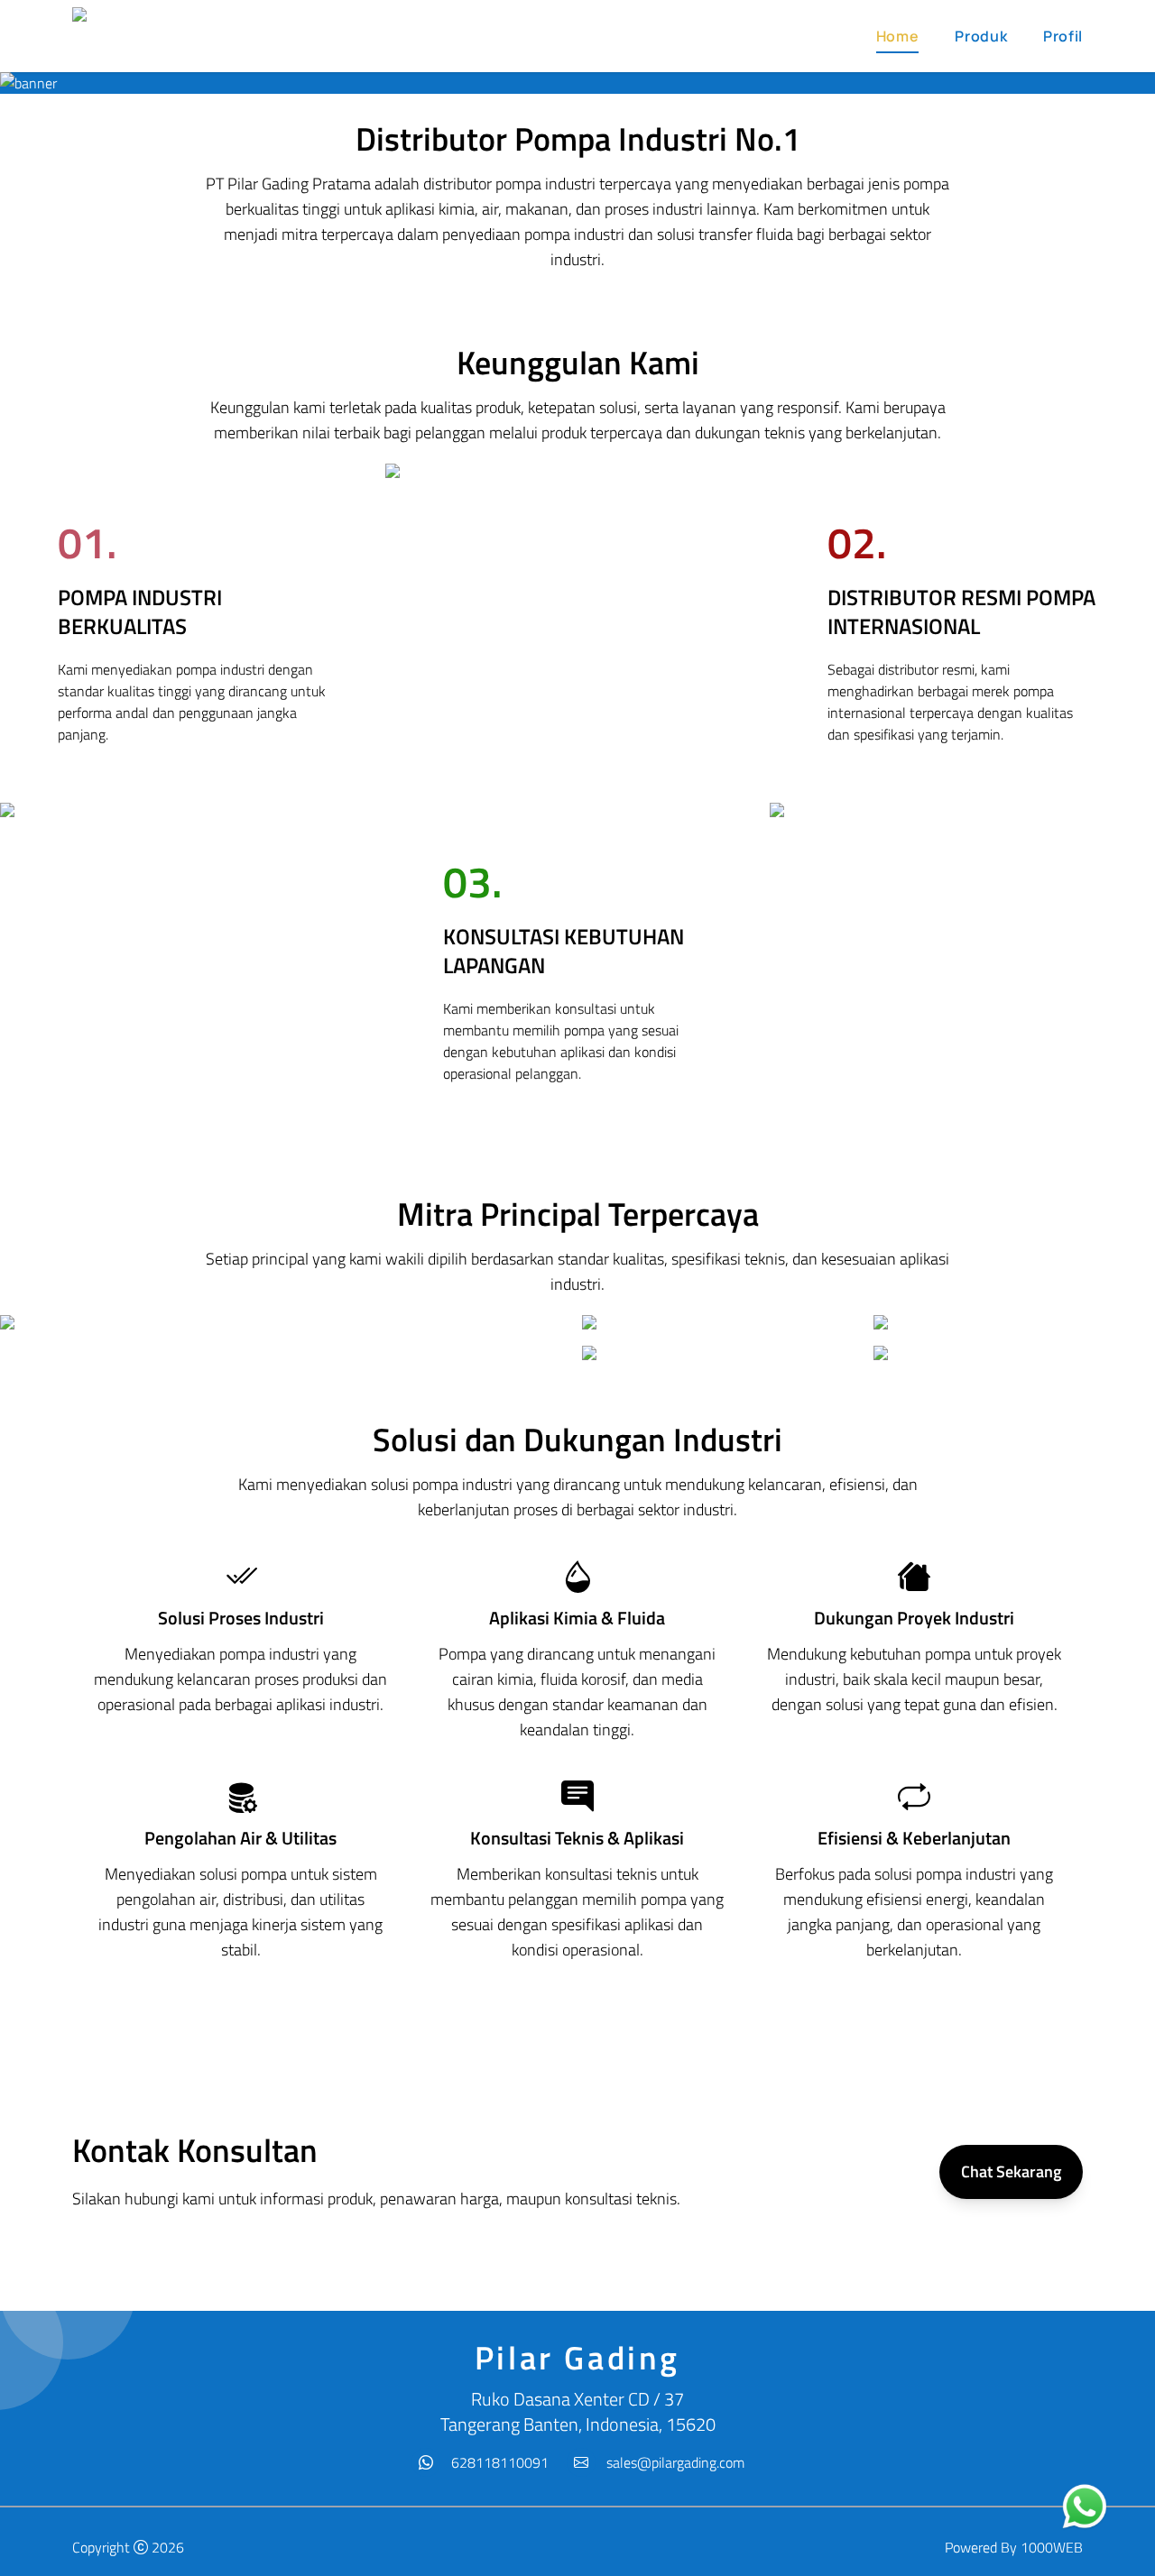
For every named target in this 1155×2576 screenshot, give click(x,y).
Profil (1063, 36)
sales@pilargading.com (675, 2462)
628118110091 (500, 2462)
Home (898, 36)
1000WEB (1052, 2547)
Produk (981, 36)
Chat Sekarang (1011, 2171)
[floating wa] (1085, 2507)
